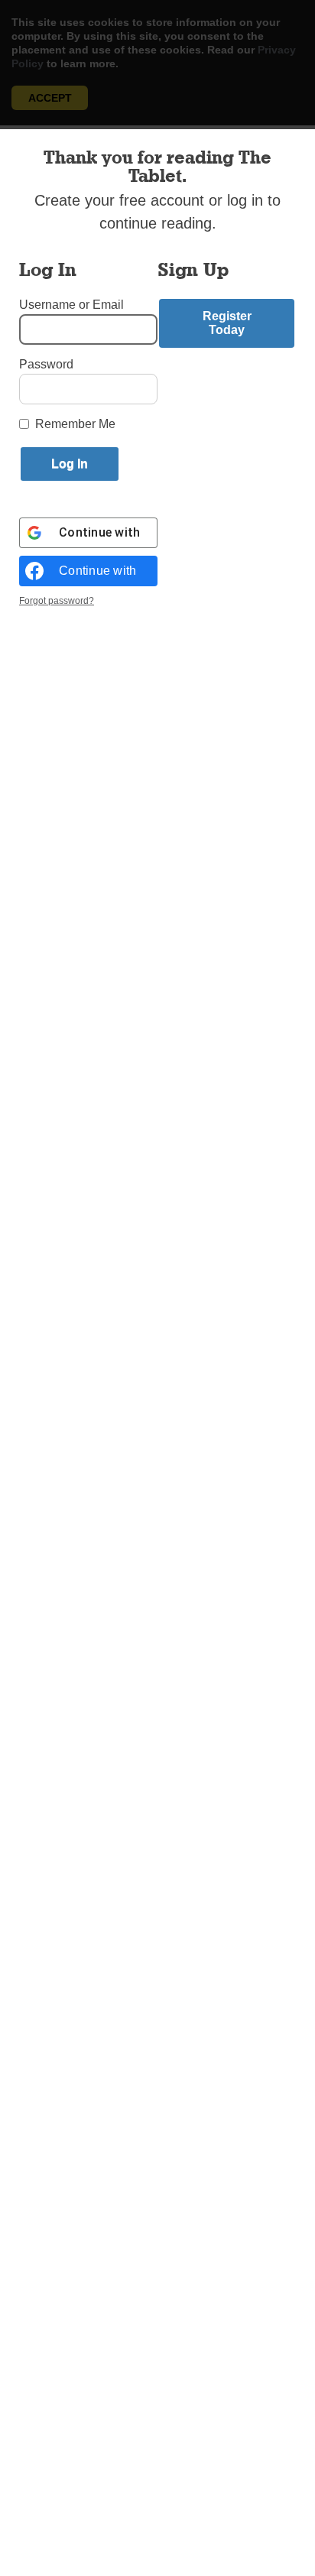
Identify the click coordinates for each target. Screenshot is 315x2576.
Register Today (227, 323)
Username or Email (71, 305)
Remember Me (75, 424)
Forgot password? (57, 601)
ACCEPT (50, 98)
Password (46, 364)
